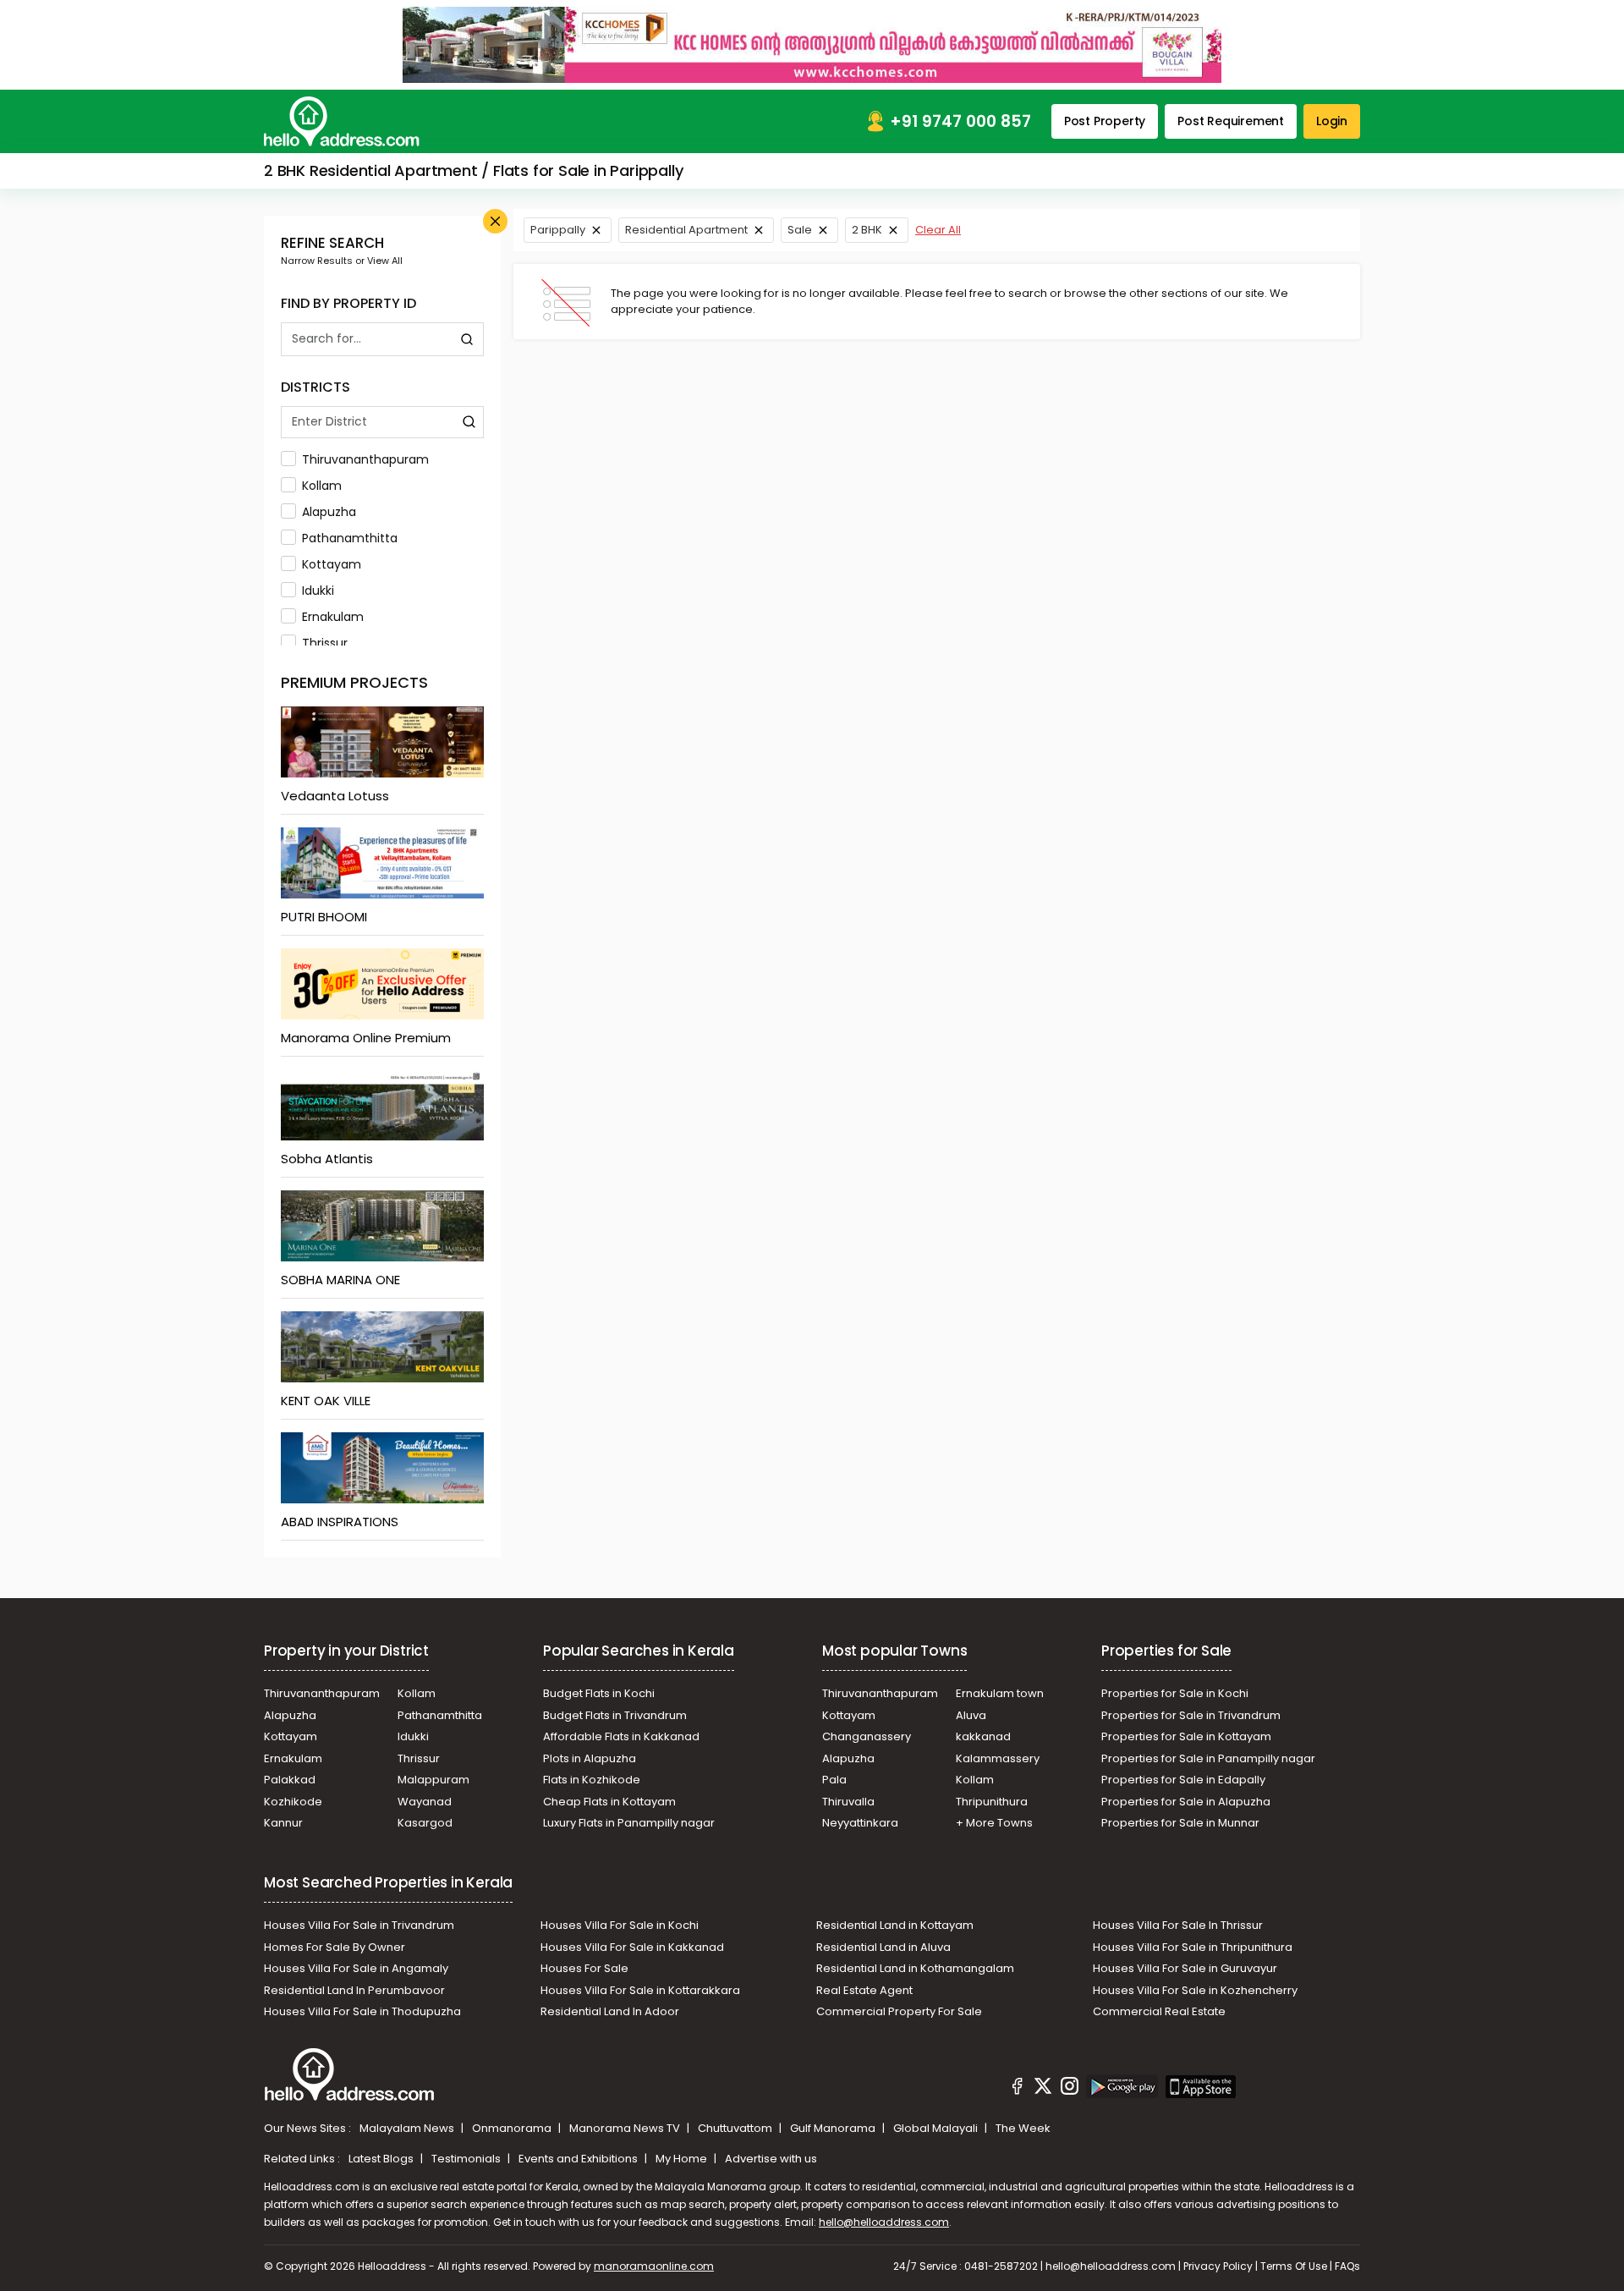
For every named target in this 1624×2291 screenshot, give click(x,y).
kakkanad (983, 1736)
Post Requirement (1231, 121)
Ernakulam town (1000, 1693)
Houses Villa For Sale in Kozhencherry (1195, 1990)
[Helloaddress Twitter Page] (1043, 2089)
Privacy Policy (1218, 2266)
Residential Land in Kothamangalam (915, 1968)
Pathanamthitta (350, 538)
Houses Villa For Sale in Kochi (620, 1925)
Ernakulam (333, 617)
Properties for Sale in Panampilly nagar (1208, 1758)
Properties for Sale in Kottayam (1186, 1736)
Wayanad (425, 1802)
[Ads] (812, 44)
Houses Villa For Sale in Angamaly (356, 1968)
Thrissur (325, 643)
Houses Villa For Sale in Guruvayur (1185, 1968)
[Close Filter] (495, 221)
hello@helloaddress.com (884, 2222)
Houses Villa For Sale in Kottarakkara (640, 1990)
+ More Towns (994, 1823)
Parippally (558, 230)
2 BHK (867, 230)
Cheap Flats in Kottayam (609, 1802)
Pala (834, 1780)
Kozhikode (293, 1802)
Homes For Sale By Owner (335, 1947)
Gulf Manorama (834, 2128)
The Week (1023, 2128)
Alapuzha (329, 512)
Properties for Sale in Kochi (1175, 1693)
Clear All (938, 230)
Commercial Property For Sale (899, 2011)
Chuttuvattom (736, 2128)
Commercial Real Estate (1159, 2011)
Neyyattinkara (860, 1823)
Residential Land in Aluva (883, 1947)
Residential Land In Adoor (610, 2011)
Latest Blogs (382, 2159)
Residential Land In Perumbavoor (354, 1990)
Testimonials (467, 2159)
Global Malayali (937, 2128)
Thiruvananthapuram (365, 459)
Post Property (1105, 121)
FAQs (1347, 2266)
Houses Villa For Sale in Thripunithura (1193, 1947)
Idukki (318, 591)
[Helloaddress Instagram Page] (1069, 2089)
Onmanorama (513, 2128)
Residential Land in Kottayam (895, 1925)
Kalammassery (998, 1758)
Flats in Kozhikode (592, 1780)
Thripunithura (992, 1802)
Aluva (971, 1715)
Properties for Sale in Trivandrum (1191, 1715)
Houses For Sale (584, 1968)
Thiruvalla (848, 1802)
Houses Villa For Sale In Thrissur (1178, 1925)
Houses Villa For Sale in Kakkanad (632, 1947)
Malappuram (433, 1780)
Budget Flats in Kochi (599, 1693)
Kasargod (425, 1823)
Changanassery (867, 1736)
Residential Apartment (686, 230)
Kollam (322, 486)
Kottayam (332, 564)
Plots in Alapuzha (590, 1758)
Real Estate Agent (864, 1990)
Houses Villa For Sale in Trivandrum (359, 1925)
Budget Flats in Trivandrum (615, 1715)
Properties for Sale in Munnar (1180, 1823)
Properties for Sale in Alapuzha (1186, 1802)
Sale (800, 230)
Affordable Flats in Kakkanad (621, 1736)
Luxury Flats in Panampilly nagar (629, 1823)
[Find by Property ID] (467, 339)
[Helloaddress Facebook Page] (1018, 2089)
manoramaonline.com (654, 2266)
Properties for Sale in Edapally (1183, 1780)
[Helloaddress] (342, 121)
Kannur (283, 1823)
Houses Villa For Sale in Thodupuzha (362, 2011)
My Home (683, 2159)
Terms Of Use (1294, 2266)
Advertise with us (771, 2159)
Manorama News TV (626, 2128)
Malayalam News (408, 2128)
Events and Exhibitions (579, 2159)
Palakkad (290, 1780)
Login (1332, 121)
